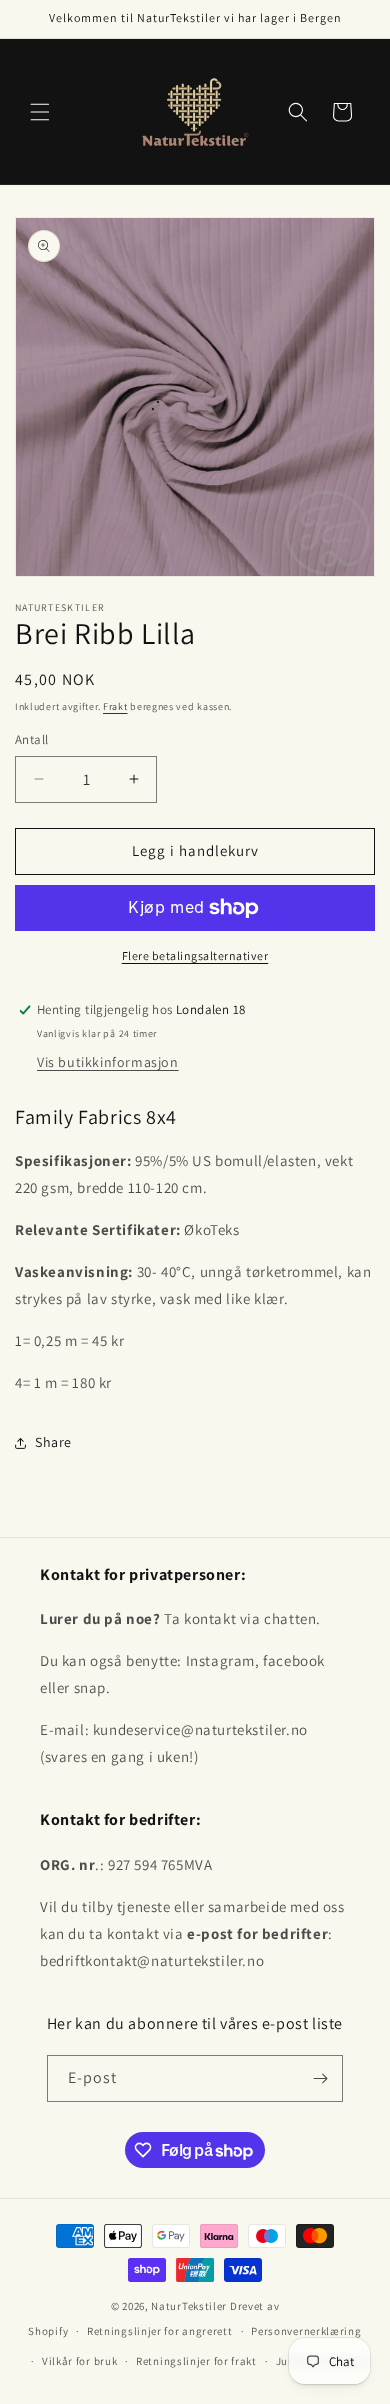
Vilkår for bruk (80, 2361)
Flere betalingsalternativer (195, 955)
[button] (40, 112)
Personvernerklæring (306, 2331)
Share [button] (53, 1442)
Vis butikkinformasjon (108, 1062)
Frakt (115, 706)
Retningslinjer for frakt (196, 2361)
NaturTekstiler (189, 2306)
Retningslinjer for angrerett (160, 2331)
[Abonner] (320, 2078)
